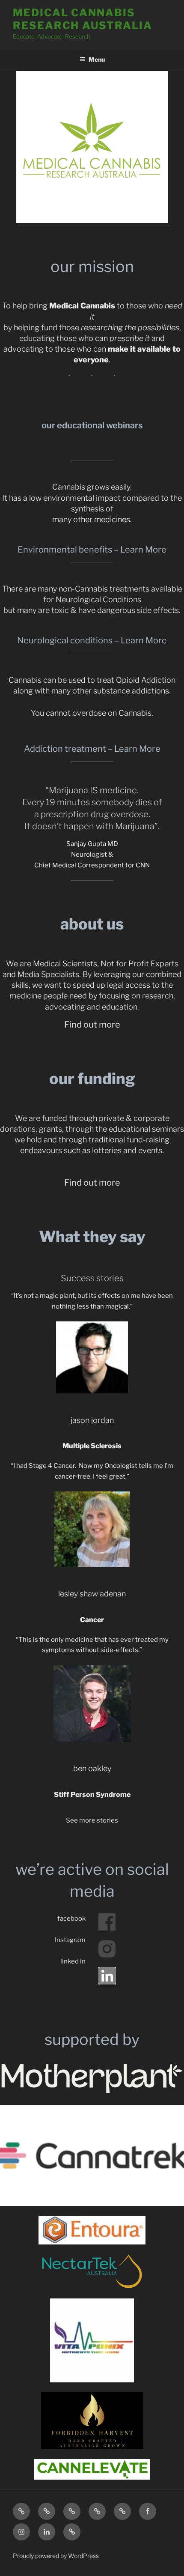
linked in (73, 1961)
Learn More (143, 550)
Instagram (70, 1940)
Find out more (92, 1025)
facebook (71, 1919)
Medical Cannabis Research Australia (83, 19)
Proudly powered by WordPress (56, 2556)
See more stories (92, 1820)
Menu (97, 59)
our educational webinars (92, 425)
